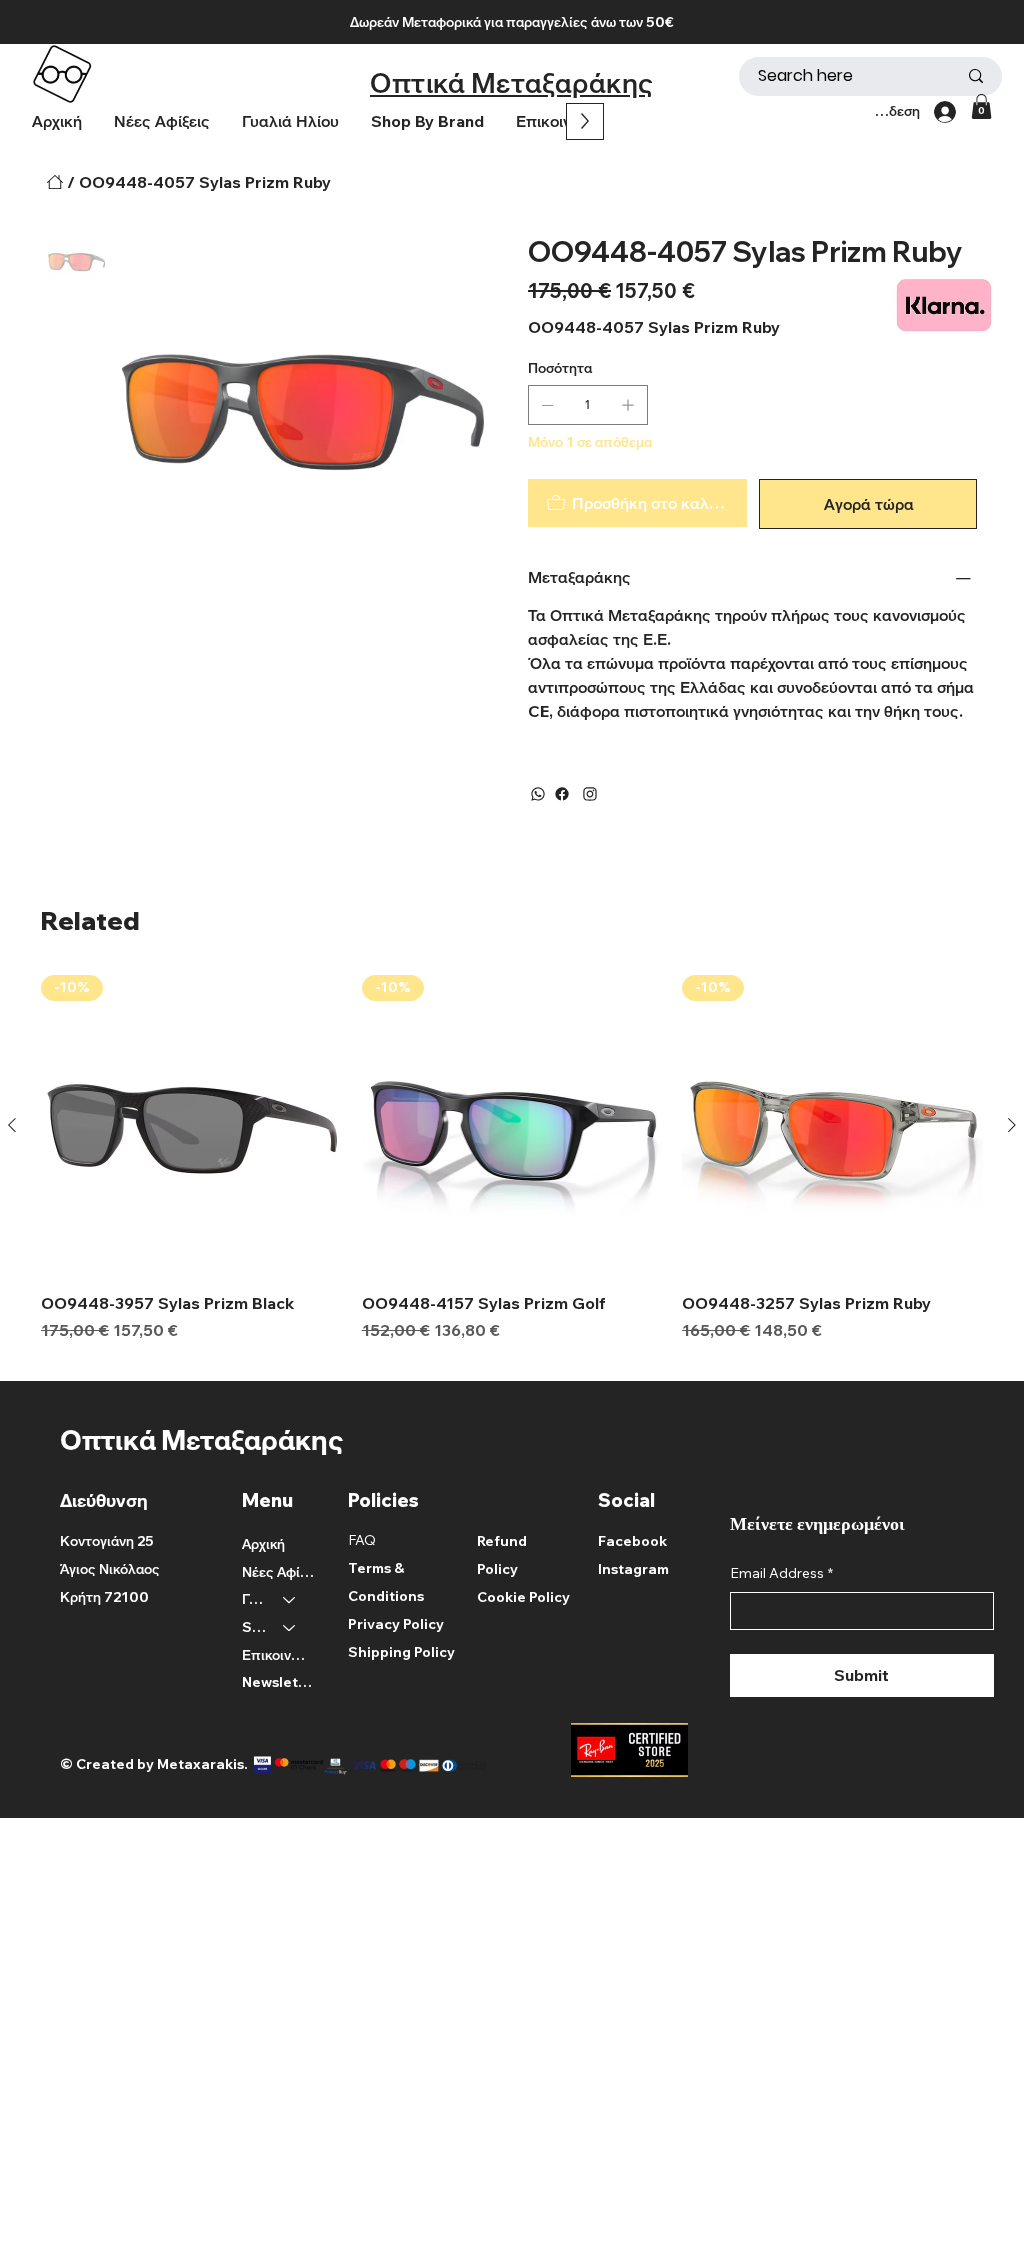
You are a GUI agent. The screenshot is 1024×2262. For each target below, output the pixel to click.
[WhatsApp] (538, 794)
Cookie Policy (523, 1597)
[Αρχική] (55, 182)
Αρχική (263, 1544)
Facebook (632, 1541)
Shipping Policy (401, 1652)
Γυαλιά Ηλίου (253, 1599)
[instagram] (590, 794)
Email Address (781, 1573)
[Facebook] (562, 794)
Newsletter (278, 1682)
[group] (512, 1169)
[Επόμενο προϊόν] (1012, 1125)
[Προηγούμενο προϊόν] (12, 1125)
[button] (427, 121)
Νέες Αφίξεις (278, 1572)
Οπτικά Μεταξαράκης (512, 82)
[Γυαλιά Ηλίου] (290, 1600)
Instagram (633, 1569)
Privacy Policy (396, 1624)
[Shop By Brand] (290, 1628)
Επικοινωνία (278, 1655)
